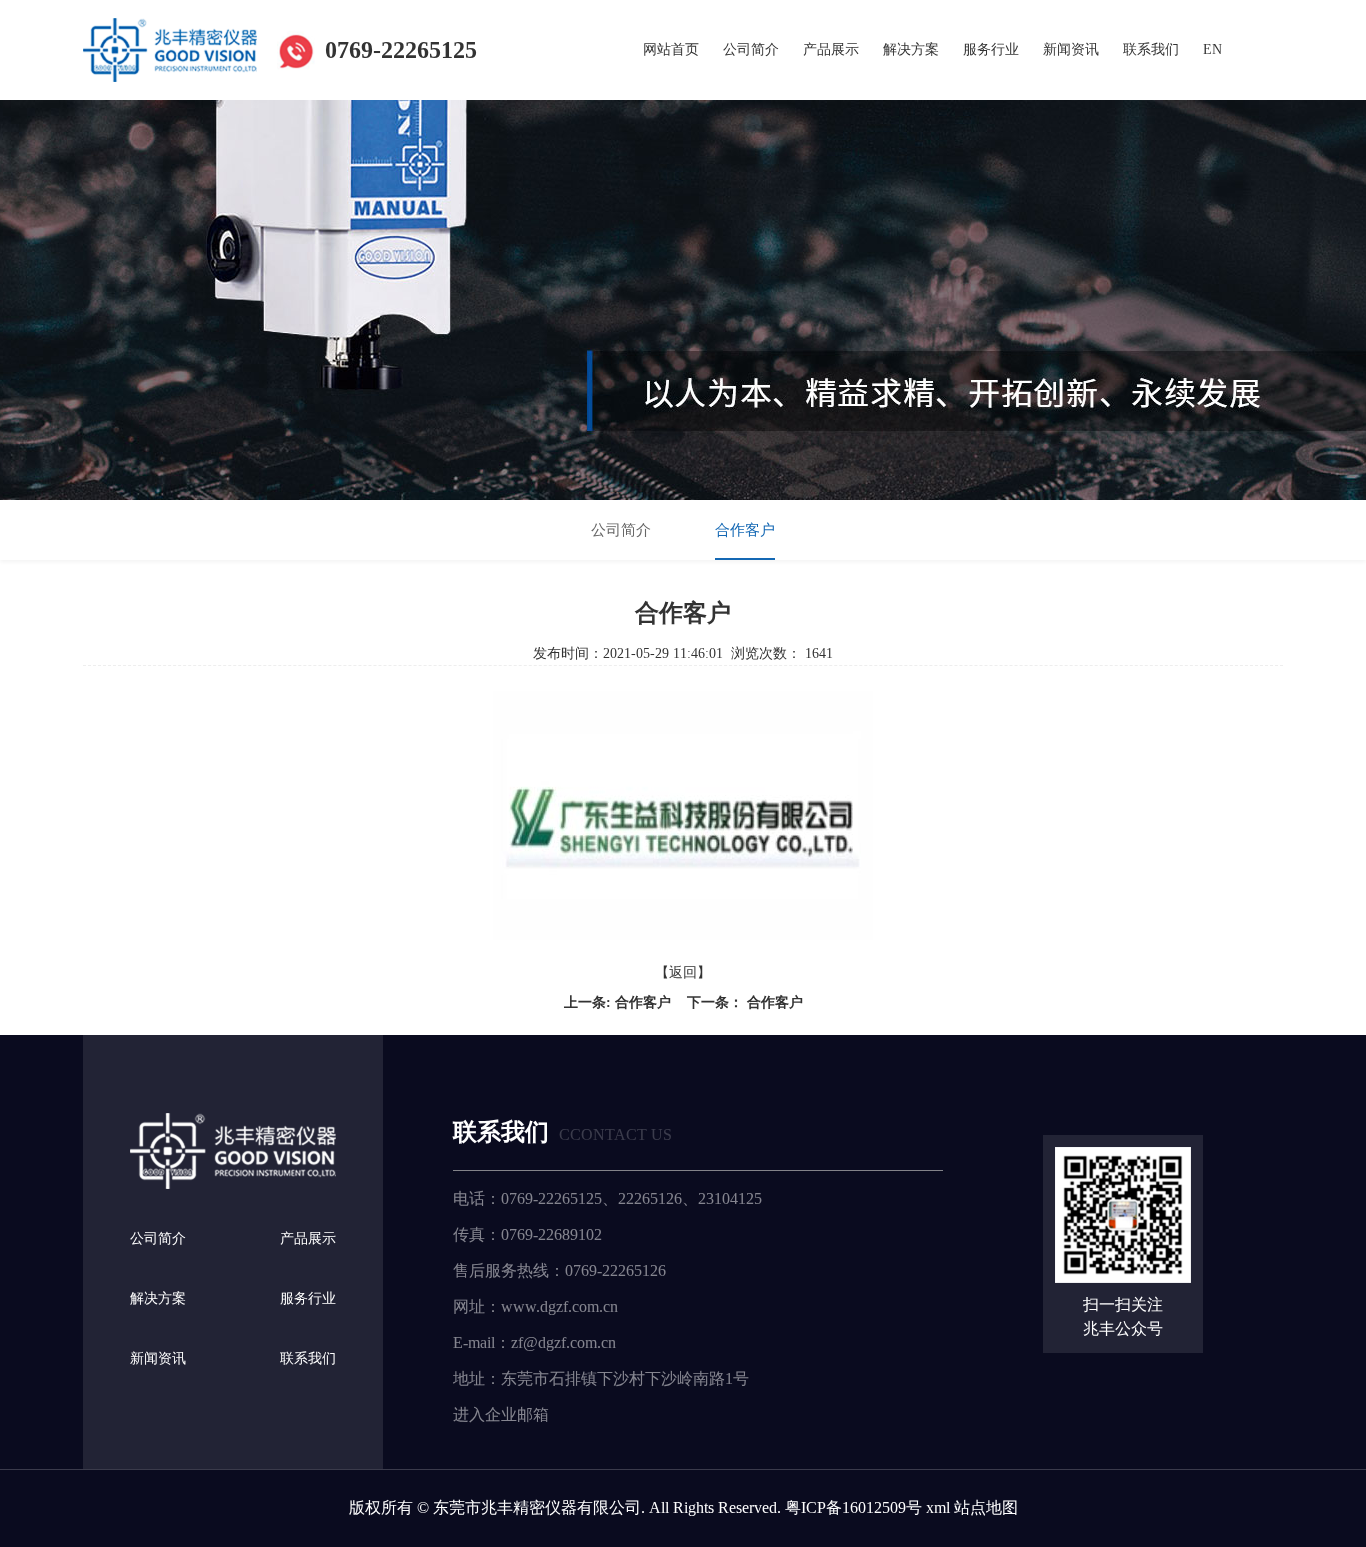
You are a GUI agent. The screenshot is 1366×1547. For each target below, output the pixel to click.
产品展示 (831, 49)
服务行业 (991, 49)
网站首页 (671, 49)
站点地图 (986, 1507)
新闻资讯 (1071, 49)
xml (938, 1507)
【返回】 (683, 972)
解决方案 (911, 49)
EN (1212, 49)
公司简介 (751, 49)
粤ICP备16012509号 (853, 1507)
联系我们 (1151, 49)
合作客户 (745, 530)
